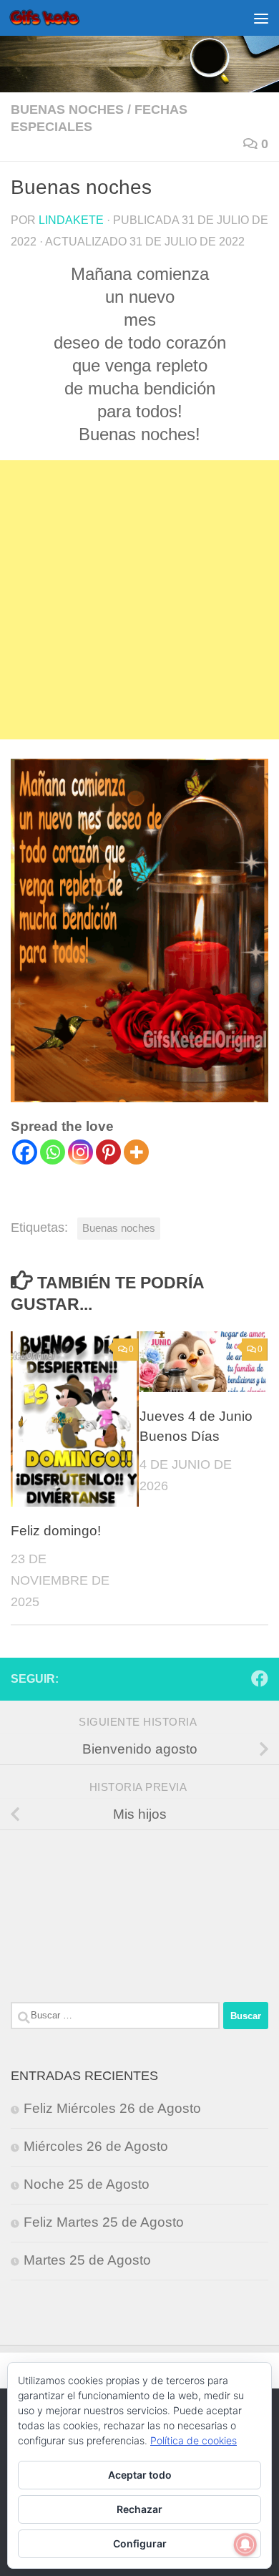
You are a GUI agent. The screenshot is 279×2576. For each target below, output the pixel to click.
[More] (136, 1152)
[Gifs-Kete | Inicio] (57, 18)
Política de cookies (194, 2440)
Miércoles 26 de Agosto (96, 2146)
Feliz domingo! (56, 1531)
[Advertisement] (139, 600)
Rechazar (139, 2509)
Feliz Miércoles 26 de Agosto (112, 2108)
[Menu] (261, 18)
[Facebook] (25, 1152)
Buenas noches (67, 110)
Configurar (140, 2543)
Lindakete (71, 220)
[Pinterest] (108, 1152)
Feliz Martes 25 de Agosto (104, 2222)
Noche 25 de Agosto (87, 2184)
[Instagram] (80, 1152)
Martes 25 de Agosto (87, 2260)
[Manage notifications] (245, 2545)
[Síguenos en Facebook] (260, 1678)
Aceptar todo (140, 2475)
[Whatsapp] (53, 1152)
